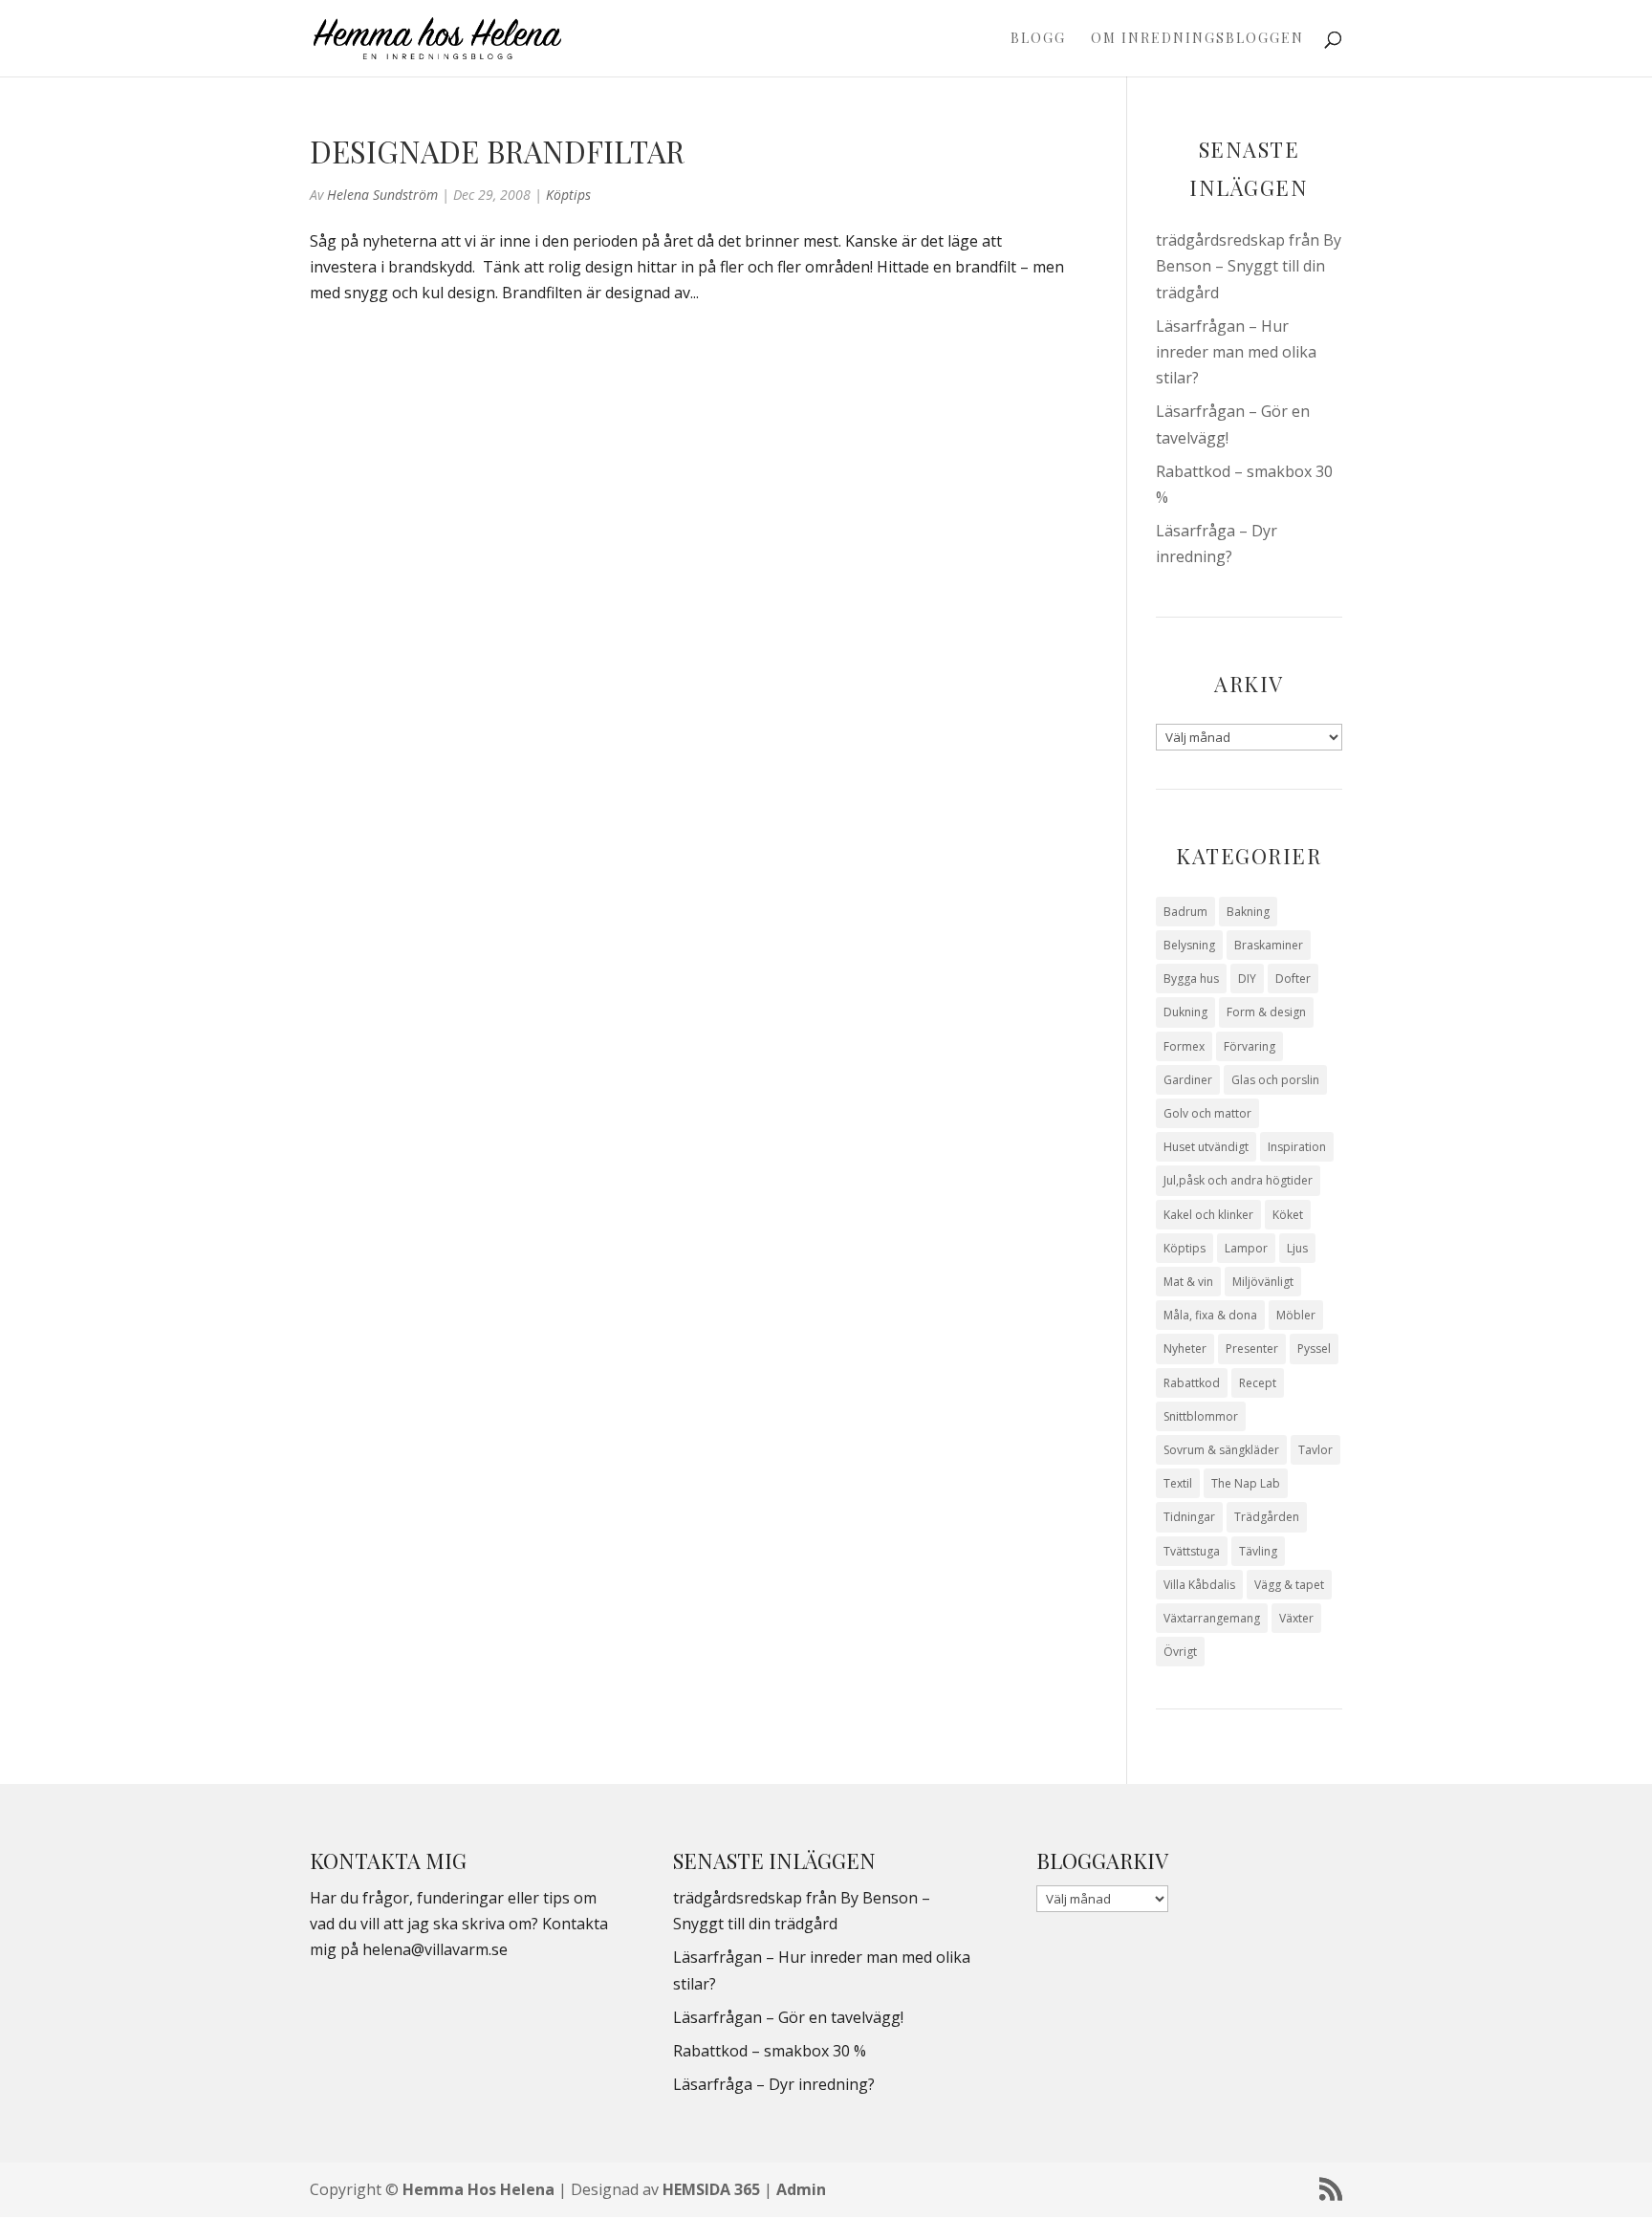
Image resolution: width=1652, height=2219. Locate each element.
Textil (1178, 1483)
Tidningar (1189, 1517)
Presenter (1252, 1349)
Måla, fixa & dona (1210, 1315)
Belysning (1189, 945)
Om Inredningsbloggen (1197, 39)
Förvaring (1250, 1046)
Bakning (1248, 912)
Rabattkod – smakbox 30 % (770, 2051)
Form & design (1266, 1012)
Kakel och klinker (1208, 1215)
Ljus (1297, 1248)
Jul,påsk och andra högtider (1238, 1180)
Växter (1296, 1618)
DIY (1247, 979)
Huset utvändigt (1206, 1147)
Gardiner (1188, 1080)
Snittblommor (1201, 1416)
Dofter (1293, 979)
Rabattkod (1192, 1383)
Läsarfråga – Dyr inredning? (774, 2084)
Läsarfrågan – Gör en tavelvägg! (788, 2017)
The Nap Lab (1246, 1483)
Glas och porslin (1275, 1080)
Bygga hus (1191, 979)
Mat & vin (1188, 1282)
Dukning (1185, 1012)
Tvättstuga (1192, 1551)
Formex (1184, 1046)
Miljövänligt (1263, 1282)
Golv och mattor (1207, 1113)
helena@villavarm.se (435, 1949)
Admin (801, 2189)
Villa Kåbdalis (1199, 1585)
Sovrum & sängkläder (1221, 1450)
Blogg (1038, 39)
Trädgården (1267, 1517)
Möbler (1296, 1315)
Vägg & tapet (1289, 1585)
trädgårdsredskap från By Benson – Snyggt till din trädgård (1249, 266)
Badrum (1185, 912)
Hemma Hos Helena (478, 2189)
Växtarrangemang (1212, 1618)
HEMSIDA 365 (711, 2189)
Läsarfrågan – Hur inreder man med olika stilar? (1236, 352)
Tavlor (1315, 1450)
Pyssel (1314, 1349)
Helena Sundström (382, 195)
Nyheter (1185, 1349)
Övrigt (1180, 1652)
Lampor (1246, 1248)
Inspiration (1297, 1147)
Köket (1288, 1215)
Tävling (1258, 1551)
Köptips (568, 195)
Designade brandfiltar (497, 151)
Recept (1258, 1383)
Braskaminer (1269, 945)
